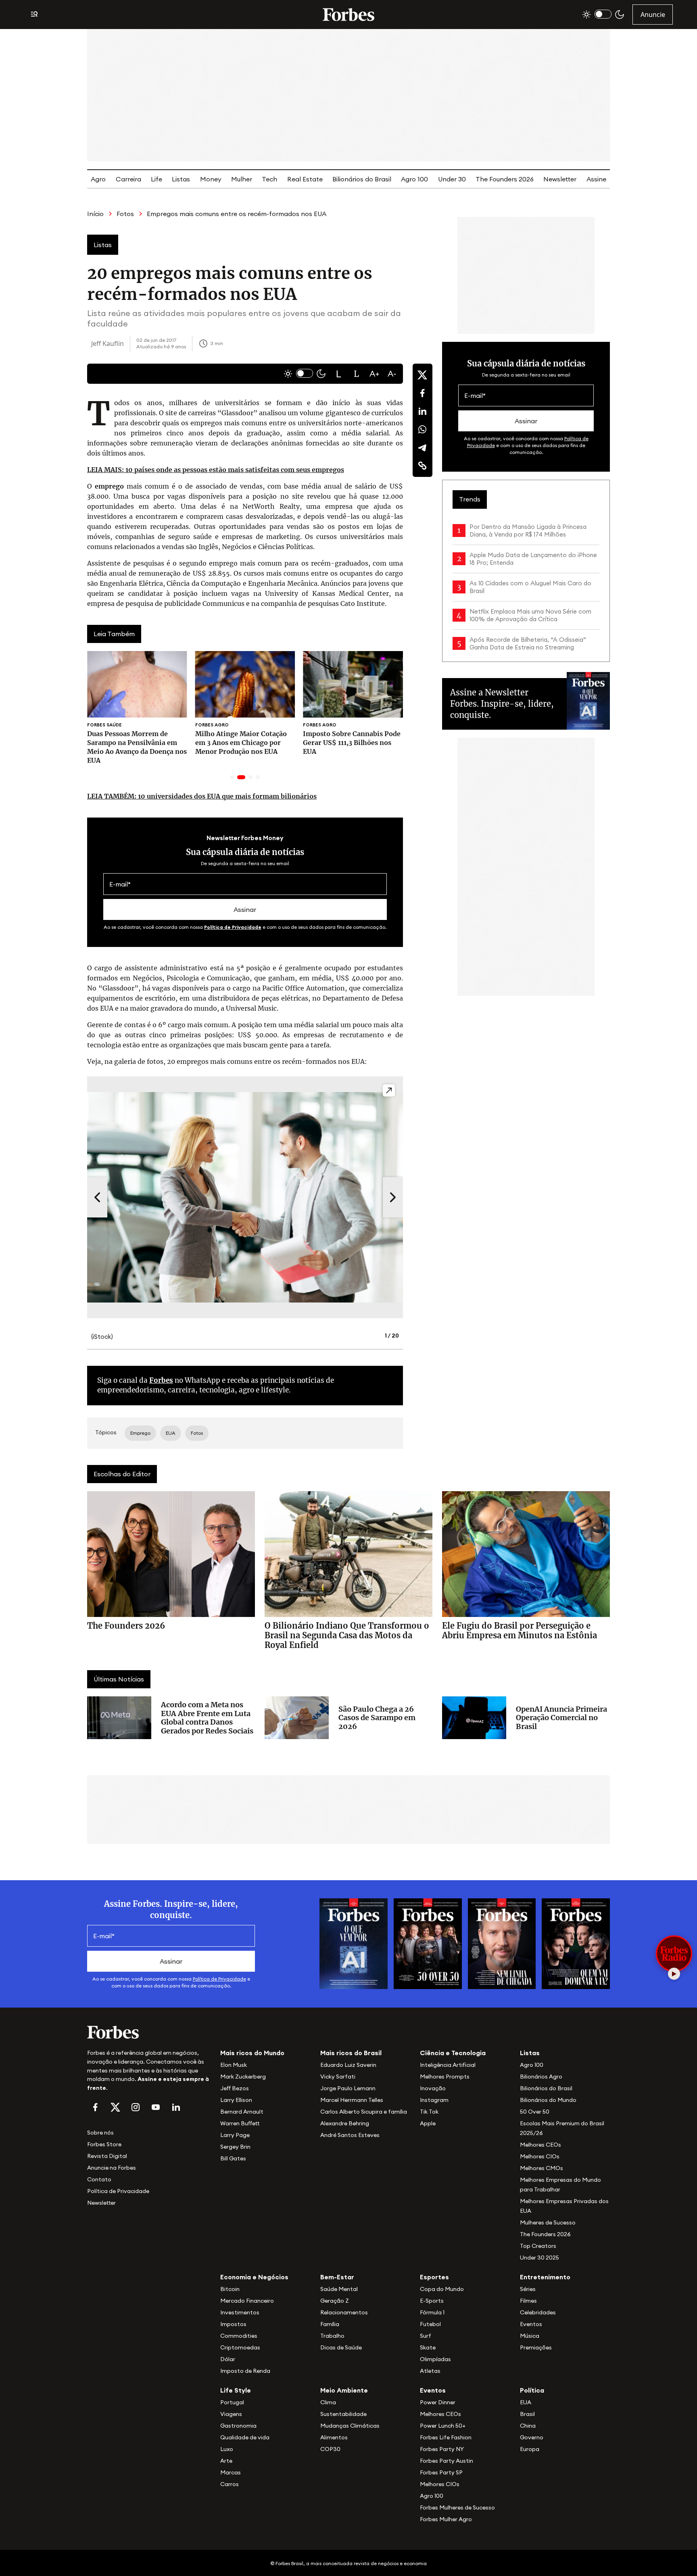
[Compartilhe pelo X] (422, 375)
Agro (98, 179)
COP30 (330, 2449)
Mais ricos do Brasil (351, 2053)
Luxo (227, 2449)
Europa (530, 2449)
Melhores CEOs (540, 2145)
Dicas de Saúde (341, 2347)
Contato (99, 2179)
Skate (428, 2347)
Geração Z (335, 2301)
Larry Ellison (236, 2100)
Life (157, 179)
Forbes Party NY (442, 2449)
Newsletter (560, 179)
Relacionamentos (344, 2312)
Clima (328, 2402)
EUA (526, 2402)
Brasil (527, 2414)
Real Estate (305, 179)
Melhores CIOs (540, 2156)
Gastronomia (238, 2426)
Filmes (528, 2301)
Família (330, 2324)
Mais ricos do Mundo (252, 2053)
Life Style (236, 2390)
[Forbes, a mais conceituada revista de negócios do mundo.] (149, 2032)
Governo (532, 2437)
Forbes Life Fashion (446, 2437)
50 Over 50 (535, 2112)
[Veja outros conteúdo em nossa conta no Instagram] (136, 2107)
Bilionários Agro (541, 2077)
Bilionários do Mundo (548, 2100)
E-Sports (432, 2301)
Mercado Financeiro (247, 2301)
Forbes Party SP (441, 2472)
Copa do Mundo (442, 2289)
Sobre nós (100, 2133)
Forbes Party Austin (447, 2461)
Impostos (233, 2324)
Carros (230, 2484)
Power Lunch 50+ (443, 2426)
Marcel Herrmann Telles (352, 2100)
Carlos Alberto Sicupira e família (364, 2112)
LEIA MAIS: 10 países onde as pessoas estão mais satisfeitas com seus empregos (216, 470)
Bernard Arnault (242, 2112)
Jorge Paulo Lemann (348, 2088)
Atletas (430, 2371)
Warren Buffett (240, 2123)
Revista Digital (107, 2156)
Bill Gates (233, 2158)
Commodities (239, 2336)
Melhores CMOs (542, 2168)
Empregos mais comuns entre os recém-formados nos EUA (237, 214)
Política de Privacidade (233, 927)
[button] (339, 374)
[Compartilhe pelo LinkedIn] (422, 411)
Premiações (536, 2347)
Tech (269, 179)
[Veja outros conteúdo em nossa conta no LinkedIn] (176, 2107)
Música (530, 2336)
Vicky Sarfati (338, 2077)
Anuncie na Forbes (112, 2168)
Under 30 (452, 179)
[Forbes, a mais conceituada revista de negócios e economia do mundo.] (348, 15)
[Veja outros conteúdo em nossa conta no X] (115, 2107)
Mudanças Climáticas (350, 2426)
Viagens (231, 2414)
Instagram (434, 2100)
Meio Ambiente (344, 2390)
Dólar (228, 2359)
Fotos (125, 214)
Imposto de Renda (245, 2371)
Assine (596, 179)
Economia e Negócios (254, 2277)
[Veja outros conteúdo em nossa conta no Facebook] (95, 2107)
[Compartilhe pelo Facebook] (422, 393)
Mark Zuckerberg (243, 2077)
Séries (528, 2289)
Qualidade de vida (245, 2437)
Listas (181, 179)
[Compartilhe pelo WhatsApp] (422, 429)
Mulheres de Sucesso (548, 2222)
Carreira (128, 179)
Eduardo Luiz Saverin (348, 2065)
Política (532, 2390)
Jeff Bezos (235, 2088)
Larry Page (235, 2135)
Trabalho (332, 2336)
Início (95, 214)
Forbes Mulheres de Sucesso (457, 2507)
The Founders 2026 (505, 179)
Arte (226, 2461)
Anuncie (653, 15)
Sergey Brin (235, 2147)
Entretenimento (545, 2277)
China (528, 2426)
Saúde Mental (339, 2289)
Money (211, 179)
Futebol (430, 2324)
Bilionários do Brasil (362, 179)
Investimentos (240, 2312)
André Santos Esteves (350, 2135)
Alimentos (334, 2437)
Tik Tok (429, 2112)
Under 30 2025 (539, 2258)
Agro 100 (414, 179)
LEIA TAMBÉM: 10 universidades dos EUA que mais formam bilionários (202, 796)
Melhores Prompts (445, 2077)
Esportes (434, 2277)
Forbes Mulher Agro (446, 2519)
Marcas (231, 2472)
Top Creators (538, 2246)
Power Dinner (438, 2402)
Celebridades (538, 2312)
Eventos (531, 2324)
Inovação (433, 2088)
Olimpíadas (435, 2359)
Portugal (232, 2402)
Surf (426, 2336)
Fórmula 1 (432, 2312)
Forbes (161, 1380)
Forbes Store (104, 2144)
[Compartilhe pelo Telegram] (422, 447)
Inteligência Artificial (448, 2065)
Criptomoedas (240, 2347)
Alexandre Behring (345, 2123)
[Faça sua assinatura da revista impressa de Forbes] (354, 1943)
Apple (428, 2123)
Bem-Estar (337, 2277)
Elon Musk (234, 2065)
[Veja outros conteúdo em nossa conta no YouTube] (156, 2107)
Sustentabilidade (343, 2414)
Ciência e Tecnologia (453, 2053)
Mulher (242, 179)
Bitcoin (230, 2289)
